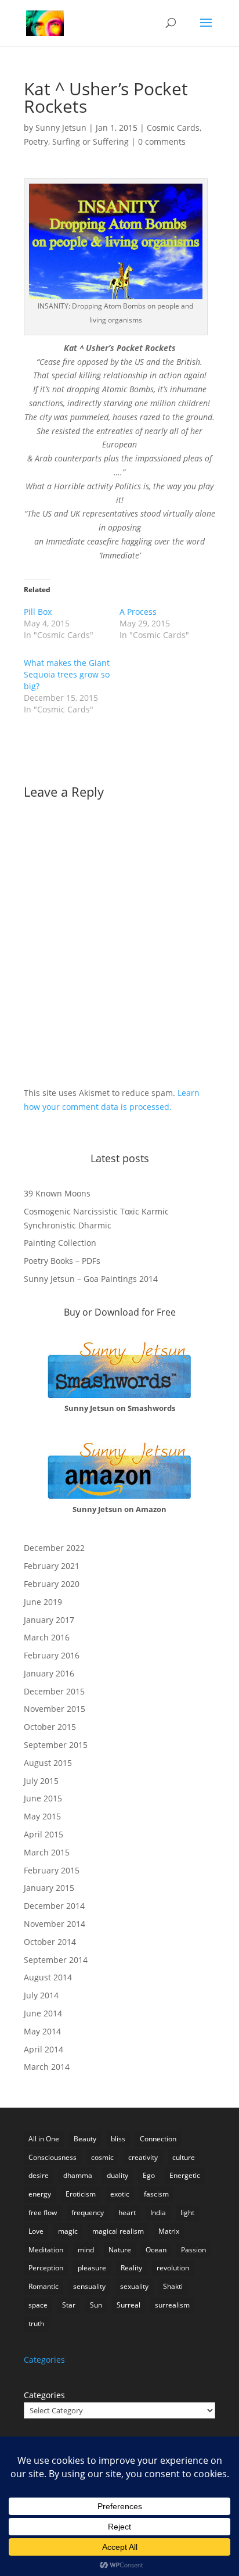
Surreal (128, 2305)
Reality (131, 2268)
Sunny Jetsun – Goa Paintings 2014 (91, 1279)
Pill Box (38, 612)
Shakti (173, 2286)
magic (68, 2231)
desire (39, 2175)
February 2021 (52, 1566)
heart (127, 2213)
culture (184, 2157)
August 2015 (48, 1763)
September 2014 (56, 1960)
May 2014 (42, 2031)
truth (36, 2324)
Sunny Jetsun (61, 128)
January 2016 (49, 1673)
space (38, 2305)
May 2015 (42, 1816)
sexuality (134, 2286)
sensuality (89, 2286)
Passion (193, 2250)
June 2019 (43, 1602)
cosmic (102, 2157)
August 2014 (48, 1977)
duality (117, 2175)
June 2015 (43, 1798)
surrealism (172, 2305)
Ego (149, 2175)
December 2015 (54, 1691)
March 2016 (47, 1637)
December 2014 (54, 1906)
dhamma (78, 2175)
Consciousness (52, 2157)
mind (86, 2250)
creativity (143, 2157)
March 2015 (47, 1852)
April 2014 (44, 2049)
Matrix (169, 2231)
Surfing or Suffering (90, 141)
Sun (96, 2305)
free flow (43, 2213)
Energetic (185, 2175)
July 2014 (41, 1995)
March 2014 (47, 2067)
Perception (46, 2268)
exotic (120, 2194)
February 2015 (52, 1870)
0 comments (162, 141)
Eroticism (81, 2194)
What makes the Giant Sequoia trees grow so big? (67, 674)
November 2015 (55, 1709)
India (158, 2213)
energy (40, 2194)
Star (69, 2305)
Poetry (36, 141)
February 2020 (52, 1584)
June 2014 (43, 2013)
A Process (138, 612)
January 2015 (49, 1888)
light (187, 2213)
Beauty (85, 2139)
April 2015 (44, 1834)
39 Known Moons (57, 1193)
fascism (156, 2194)
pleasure (92, 2268)
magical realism (118, 2231)
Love (36, 2231)
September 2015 (56, 1745)
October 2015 (50, 1727)
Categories (44, 2395)
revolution (173, 2268)
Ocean (156, 2250)
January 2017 (49, 1620)
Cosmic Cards (173, 128)
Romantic (44, 2286)
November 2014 (55, 1924)
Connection (158, 2139)
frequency (88, 2213)
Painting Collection (60, 1243)
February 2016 (52, 1655)
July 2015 (41, 1781)
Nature (120, 2250)
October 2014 (50, 1942)
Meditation (46, 2250)
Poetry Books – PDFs (62, 1261)
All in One (44, 2139)
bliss (118, 2139)
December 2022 (54, 1548)
